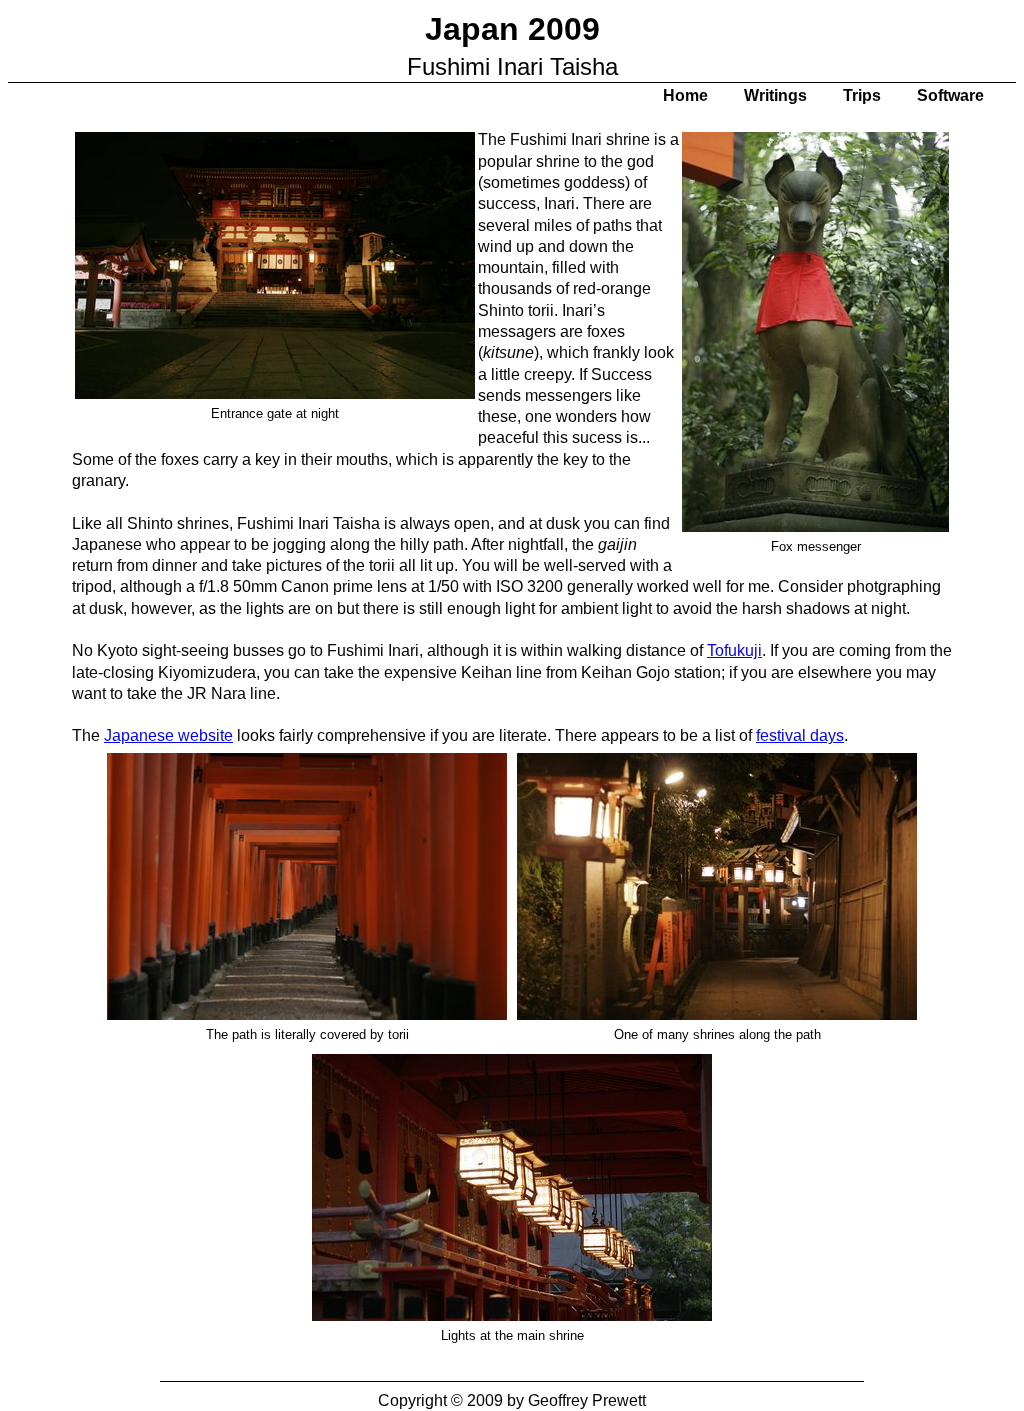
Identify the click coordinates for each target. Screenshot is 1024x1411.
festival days (800, 735)
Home (685, 95)
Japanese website (168, 735)
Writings (775, 95)
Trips (862, 95)
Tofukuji (734, 650)
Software (950, 95)
